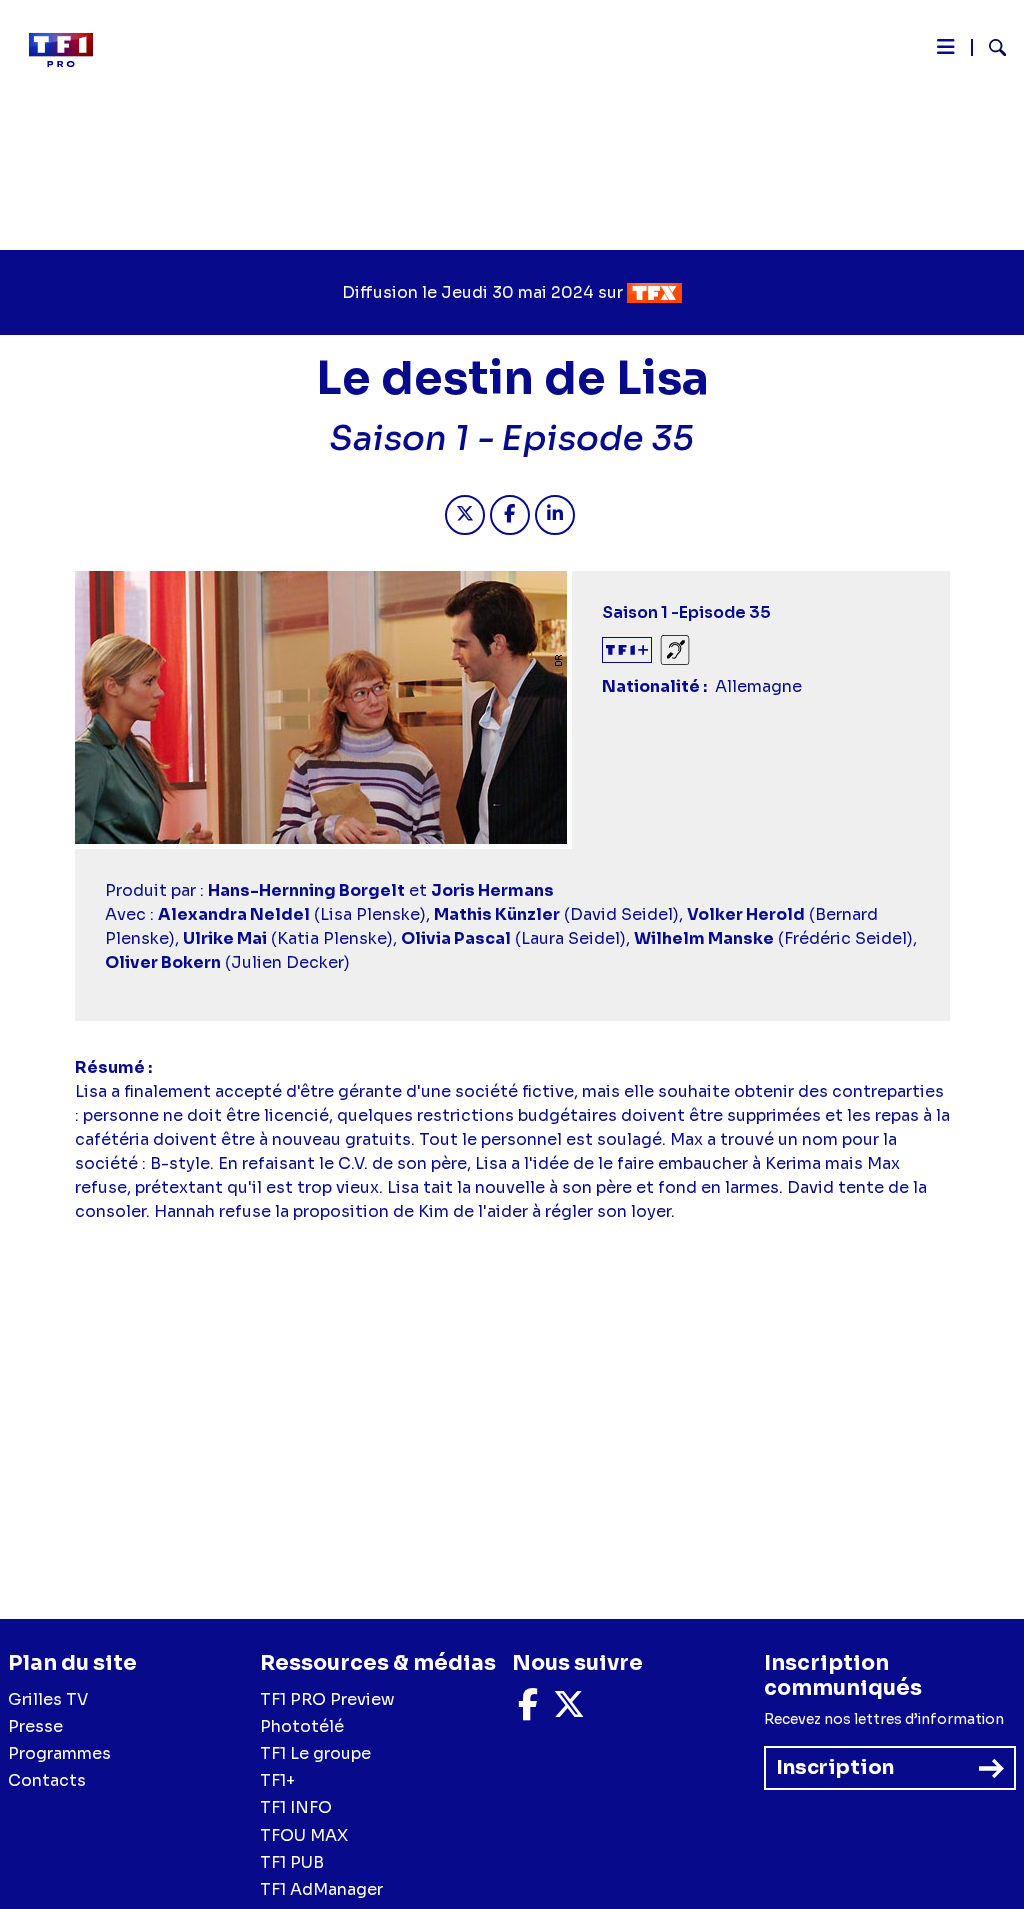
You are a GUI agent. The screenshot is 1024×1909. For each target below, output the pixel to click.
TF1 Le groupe (315, 1753)
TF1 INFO (296, 1807)
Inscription (835, 1767)
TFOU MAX (304, 1835)
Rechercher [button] (989, 47)
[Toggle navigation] (946, 52)
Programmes (59, 1753)
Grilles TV (48, 1699)
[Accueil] (69, 50)
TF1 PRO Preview (327, 1699)
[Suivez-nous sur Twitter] (569, 1710)
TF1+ (277, 1780)
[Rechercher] (989, 50)
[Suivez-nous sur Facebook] (528, 1710)
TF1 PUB (292, 1862)
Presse (35, 1726)
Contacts (47, 1780)
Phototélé (302, 1726)
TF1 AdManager (321, 1889)
